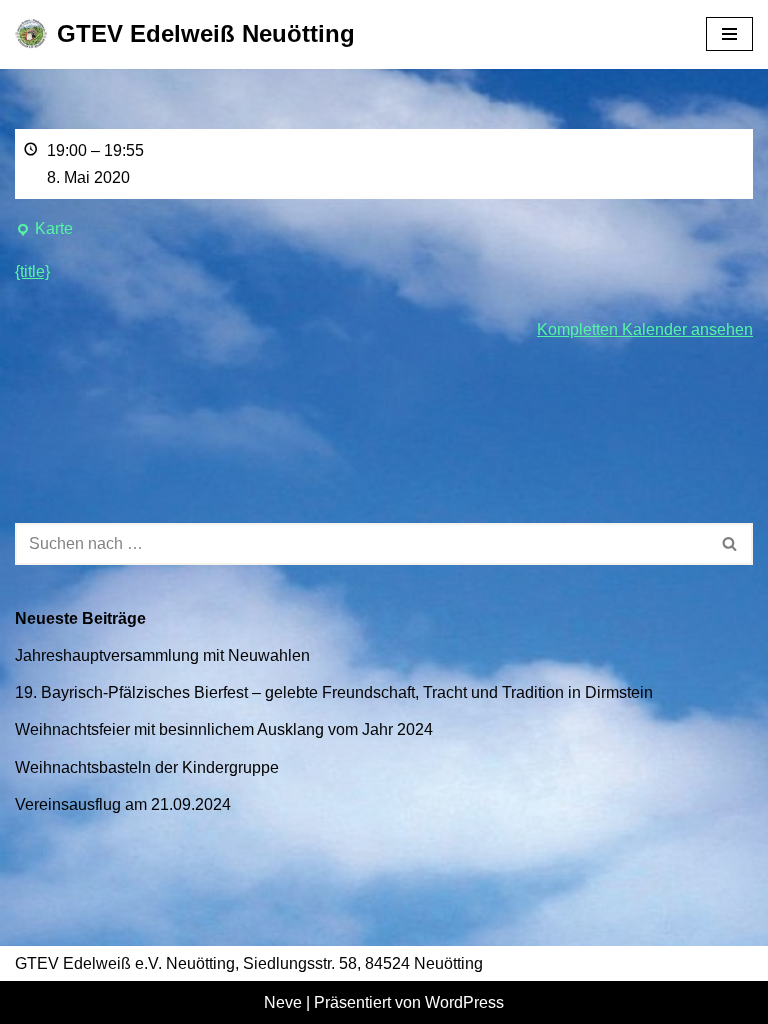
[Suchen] (730, 544)
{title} (32, 271)
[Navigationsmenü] (729, 34)
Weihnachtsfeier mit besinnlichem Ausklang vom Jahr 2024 (224, 729)
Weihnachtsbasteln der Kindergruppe (147, 767)
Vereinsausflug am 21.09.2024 (123, 804)
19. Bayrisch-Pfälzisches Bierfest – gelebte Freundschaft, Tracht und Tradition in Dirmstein (334, 692)
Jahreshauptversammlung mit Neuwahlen (162, 655)
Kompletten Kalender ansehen (645, 329)
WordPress (464, 1002)
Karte (44, 231)
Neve (283, 1002)
